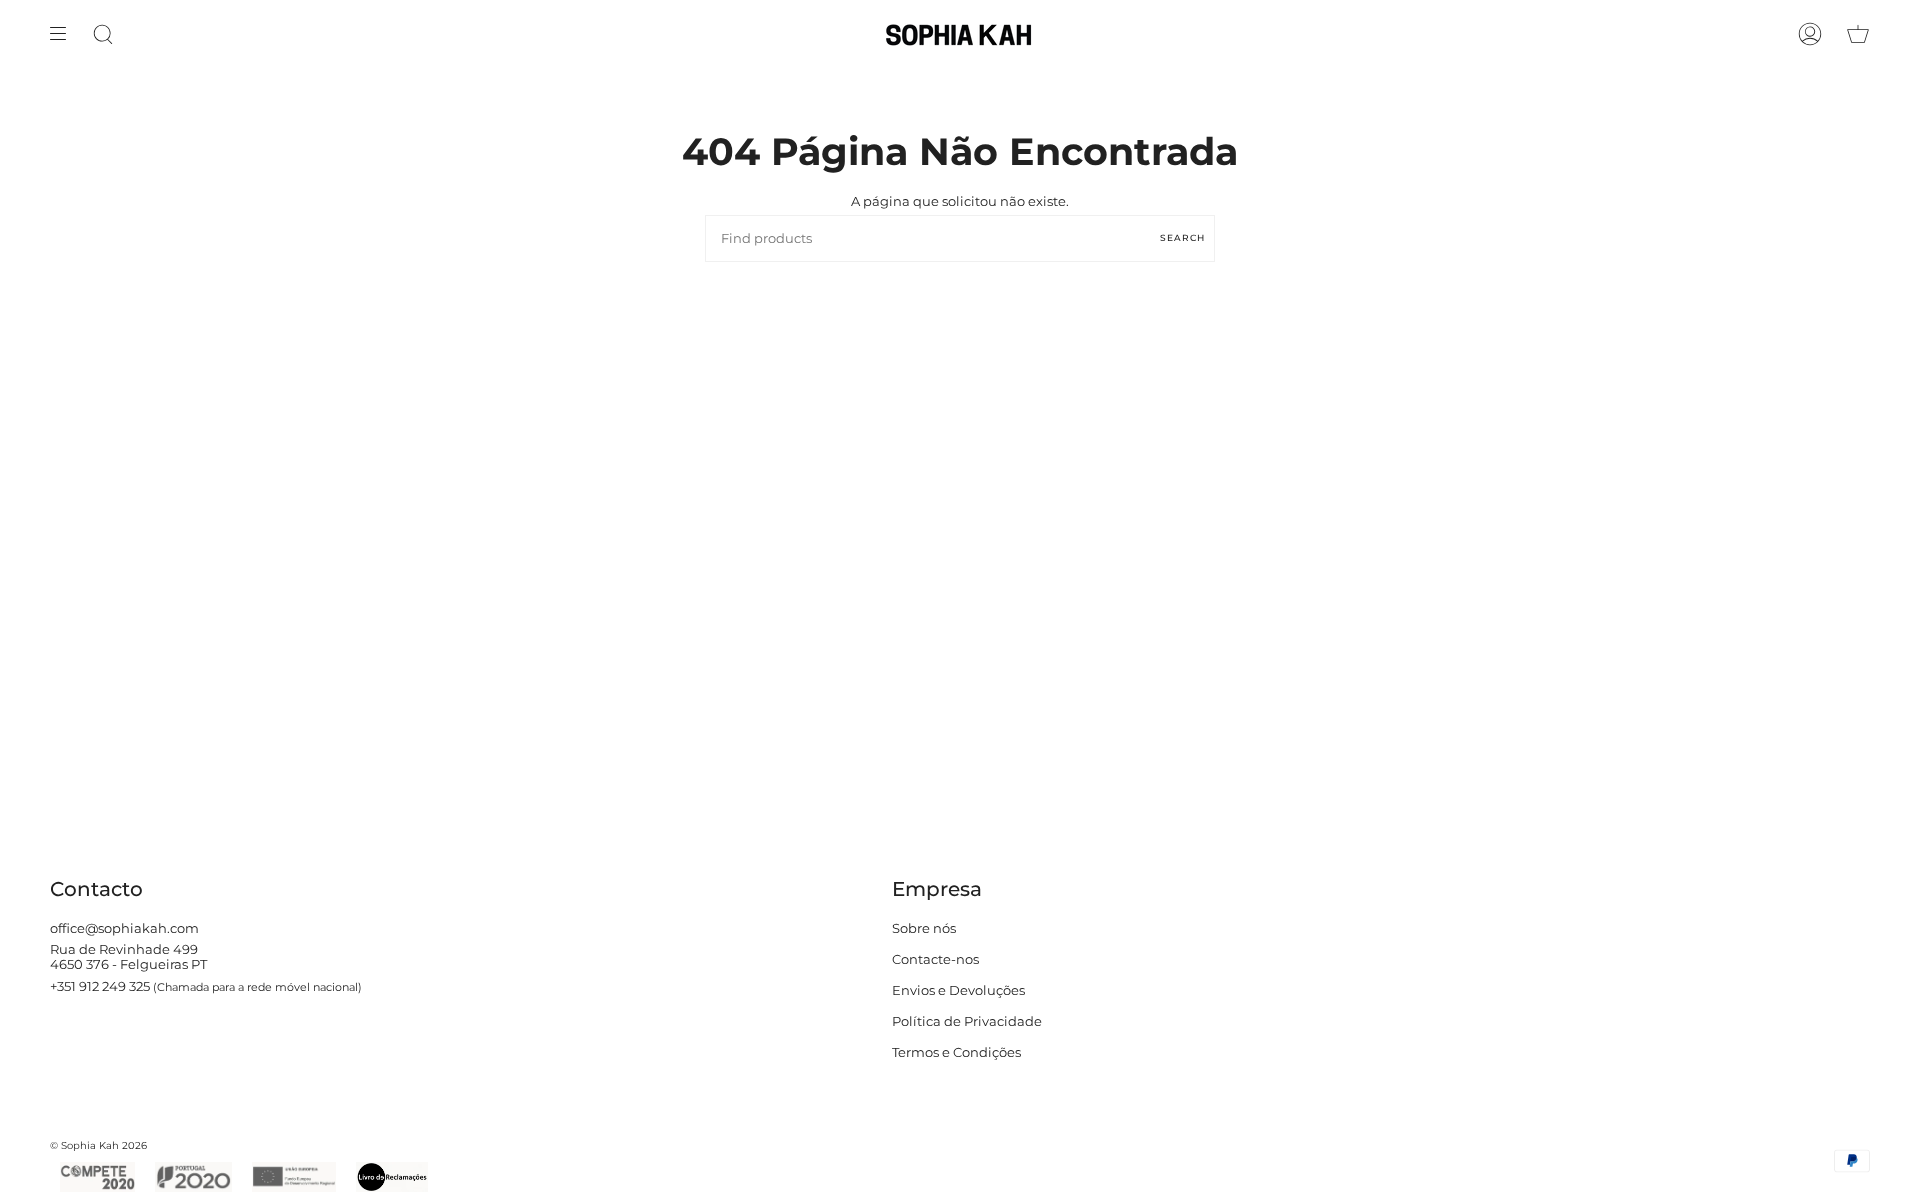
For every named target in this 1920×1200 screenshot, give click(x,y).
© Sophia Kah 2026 (98, 1145)
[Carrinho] (1858, 34)
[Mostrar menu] (65, 34)
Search (1182, 237)
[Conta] (1810, 34)
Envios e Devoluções (958, 990)
